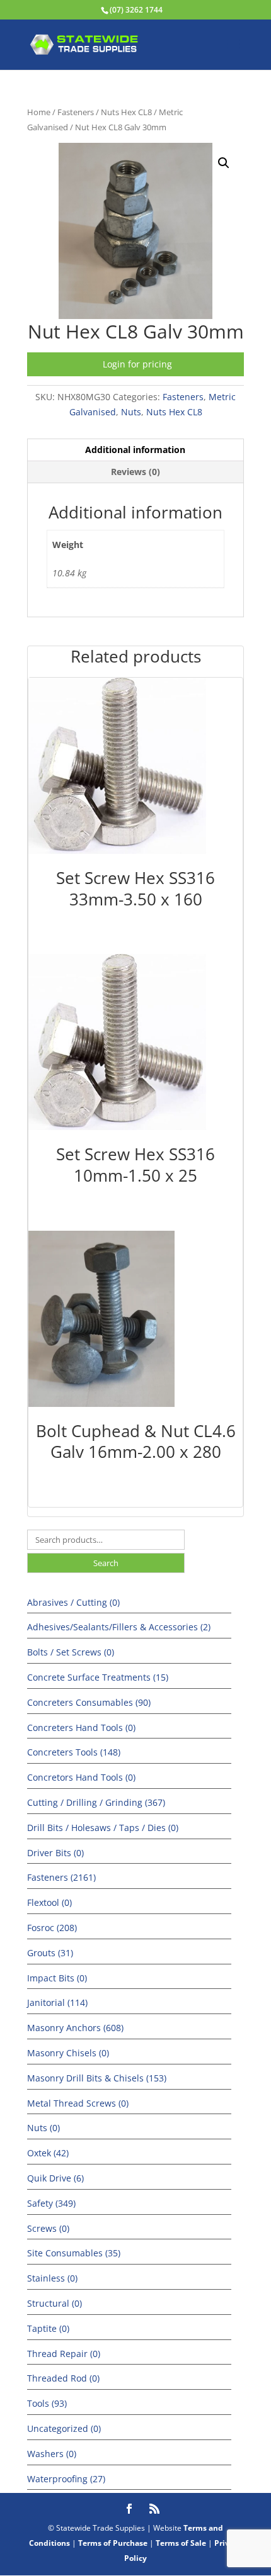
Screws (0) (48, 2228)
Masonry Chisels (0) (68, 2053)
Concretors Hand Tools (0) (81, 1777)
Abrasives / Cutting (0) (73, 1602)
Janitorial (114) (57, 2002)
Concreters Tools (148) (74, 1752)
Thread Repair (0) (64, 2354)
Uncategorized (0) (64, 2428)
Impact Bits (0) (57, 1978)
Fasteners (76, 112)
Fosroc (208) (52, 1928)
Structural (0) (55, 2303)
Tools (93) (47, 2403)
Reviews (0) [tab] (135, 472)
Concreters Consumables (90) (89, 1702)
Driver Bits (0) (55, 1853)
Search (106, 1563)
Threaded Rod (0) (63, 2378)
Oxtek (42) (48, 2153)
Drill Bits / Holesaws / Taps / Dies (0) (103, 1828)
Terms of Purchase (113, 2543)
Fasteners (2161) (61, 1877)
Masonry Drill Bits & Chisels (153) (97, 2078)
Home (39, 112)
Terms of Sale (181, 2543)
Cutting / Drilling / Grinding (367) (96, 1802)
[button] (224, 163)
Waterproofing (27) (66, 2479)
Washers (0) (52, 2454)
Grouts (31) (50, 1953)
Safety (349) (51, 2203)
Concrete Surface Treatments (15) (98, 1677)
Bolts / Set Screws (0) (71, 1652)
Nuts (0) (43, 2128)
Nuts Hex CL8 (126, 112)
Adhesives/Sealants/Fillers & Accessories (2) (119, 1627)
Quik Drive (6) (55, 2178)
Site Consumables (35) (74, 2253)
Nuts (131, 412)
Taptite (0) (48, 2328)
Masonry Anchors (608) (75, 2028)
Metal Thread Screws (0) (78, 2103)
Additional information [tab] (135, 450)
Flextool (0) (49, 1902)
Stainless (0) (52, 2278)
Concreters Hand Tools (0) (81, 1728)
